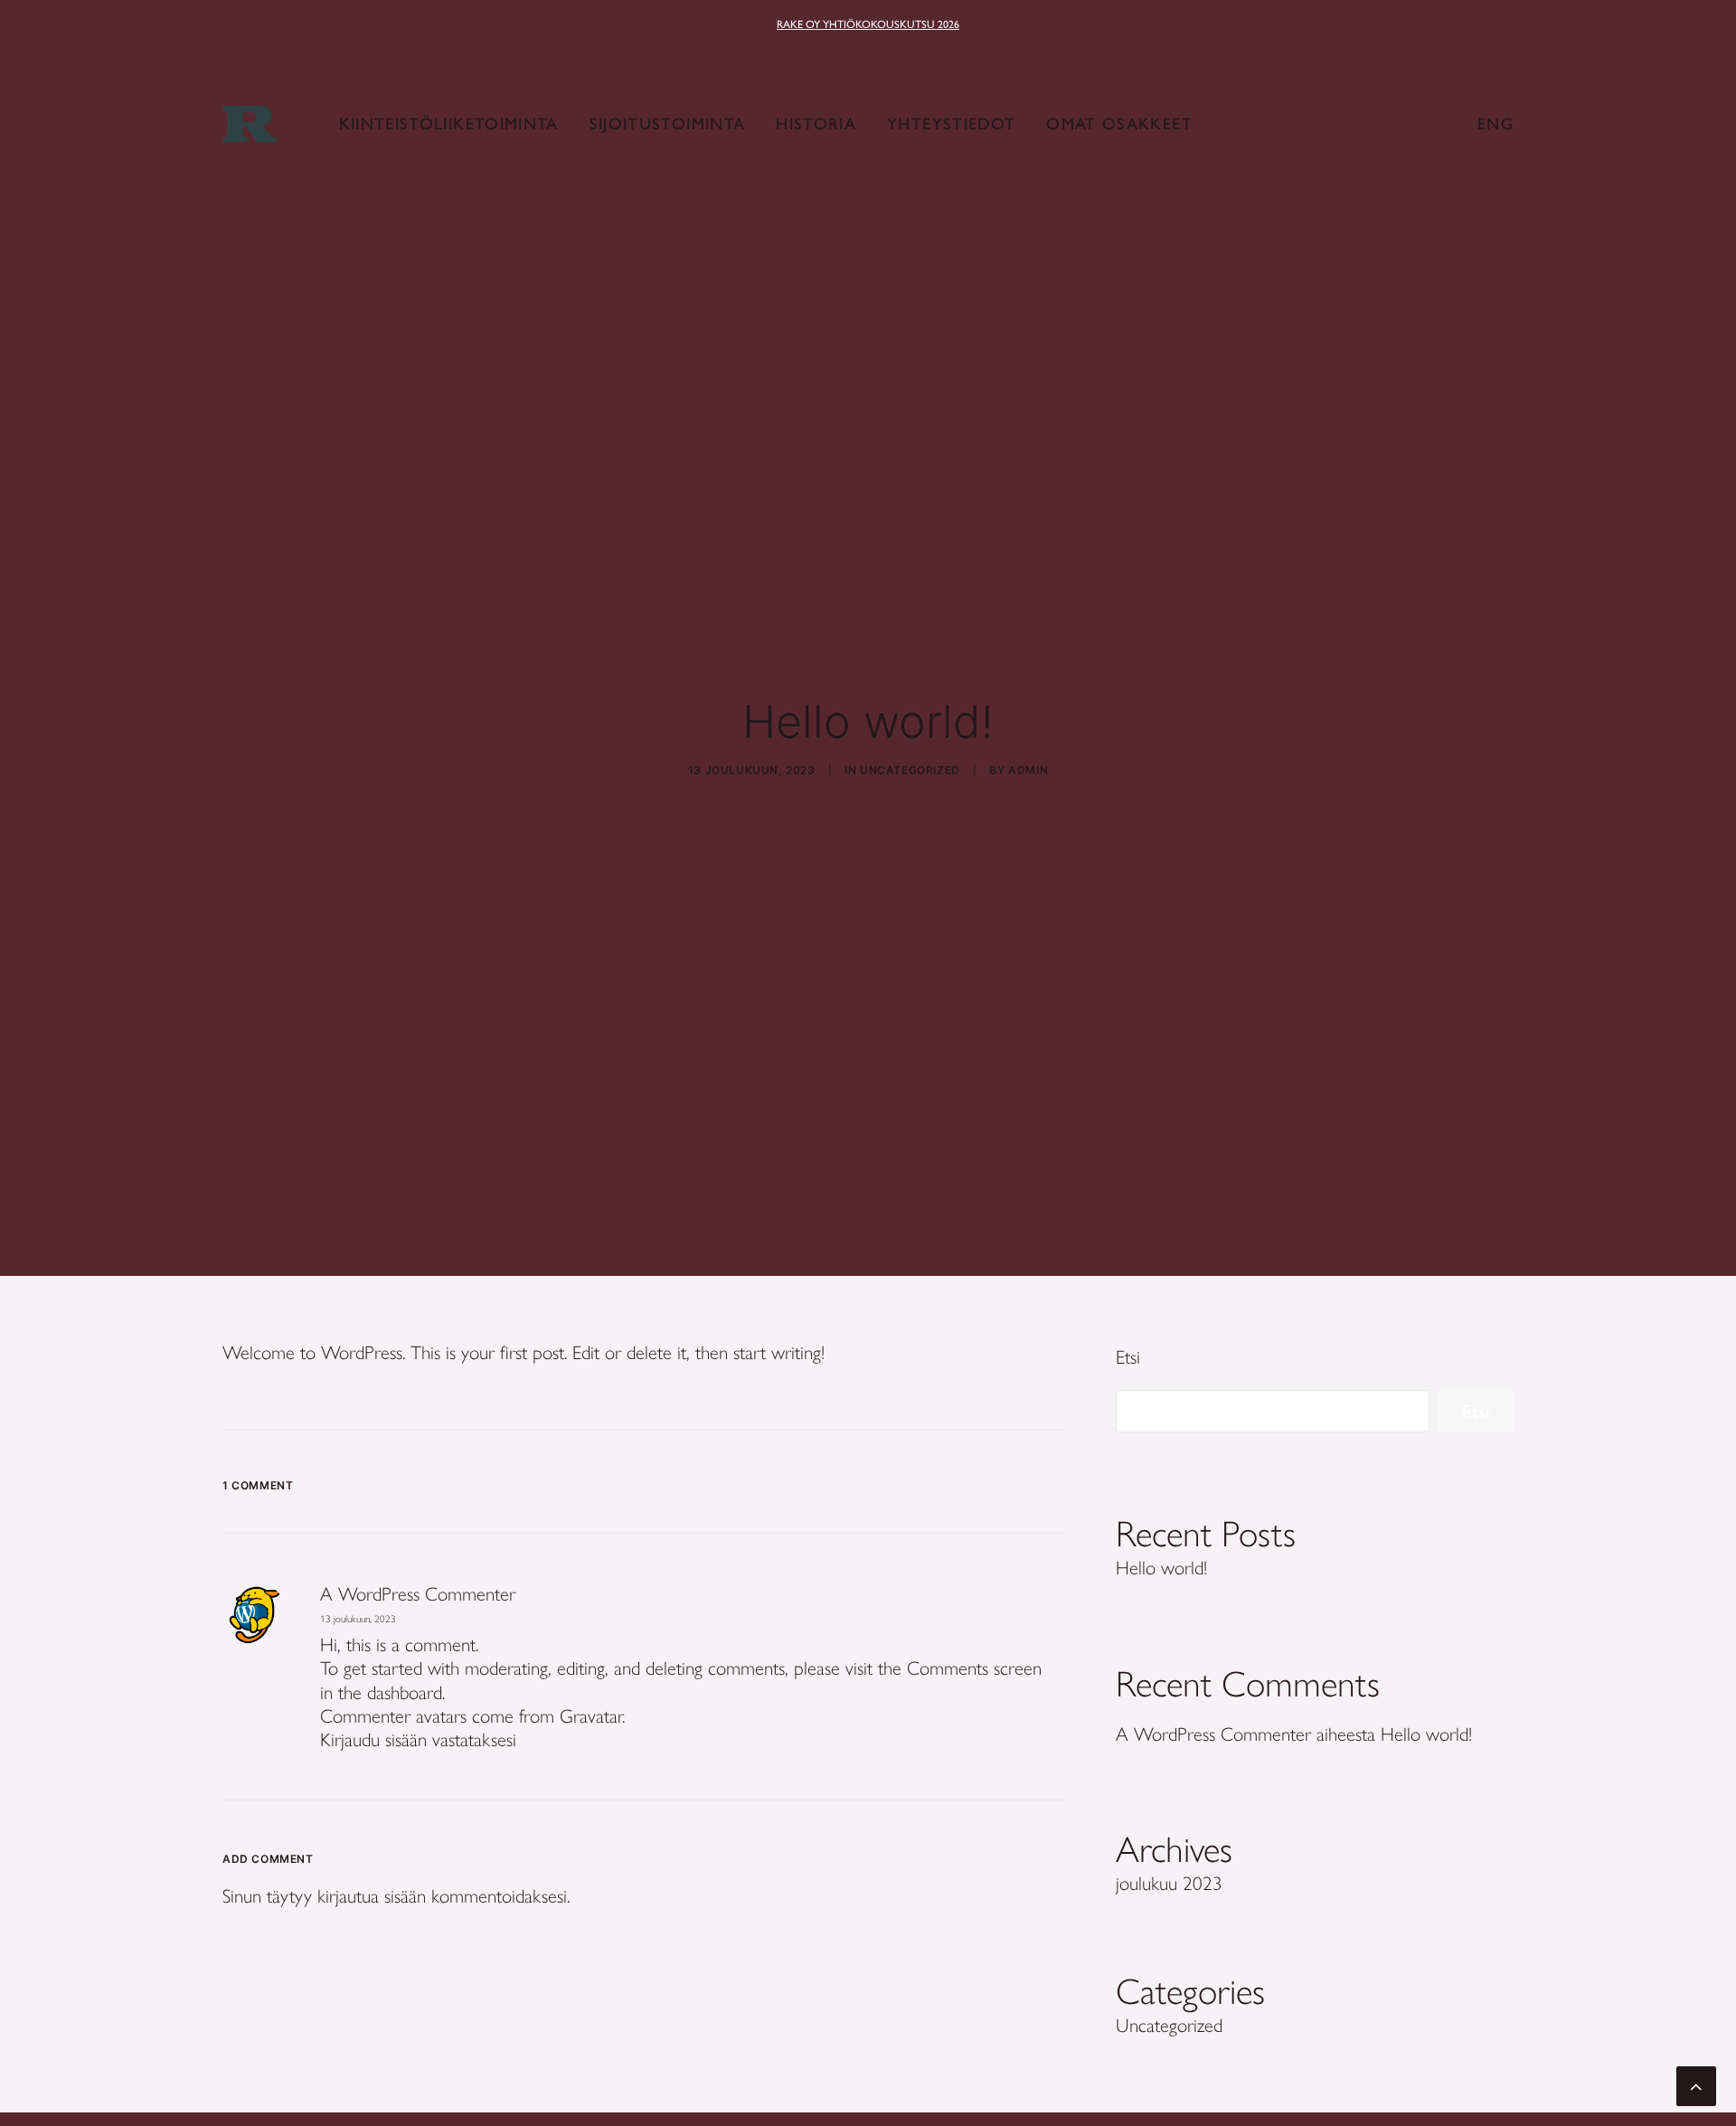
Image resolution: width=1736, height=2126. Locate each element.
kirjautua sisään (372, 1896)
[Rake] (250, 124)
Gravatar (591, 1716)
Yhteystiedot (951, 124)
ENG (1495, 124)
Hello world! (1426, 1734)
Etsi (1128, 1357)
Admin (1028, 770)
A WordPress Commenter (418, 1594)
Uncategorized (910, 770)
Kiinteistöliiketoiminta (449, 124)
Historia (816, 124)
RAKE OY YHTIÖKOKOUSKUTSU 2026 (868, 24)
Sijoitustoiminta (668, 124)
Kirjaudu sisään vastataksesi (418, 1739)
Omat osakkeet (1119, 124)
